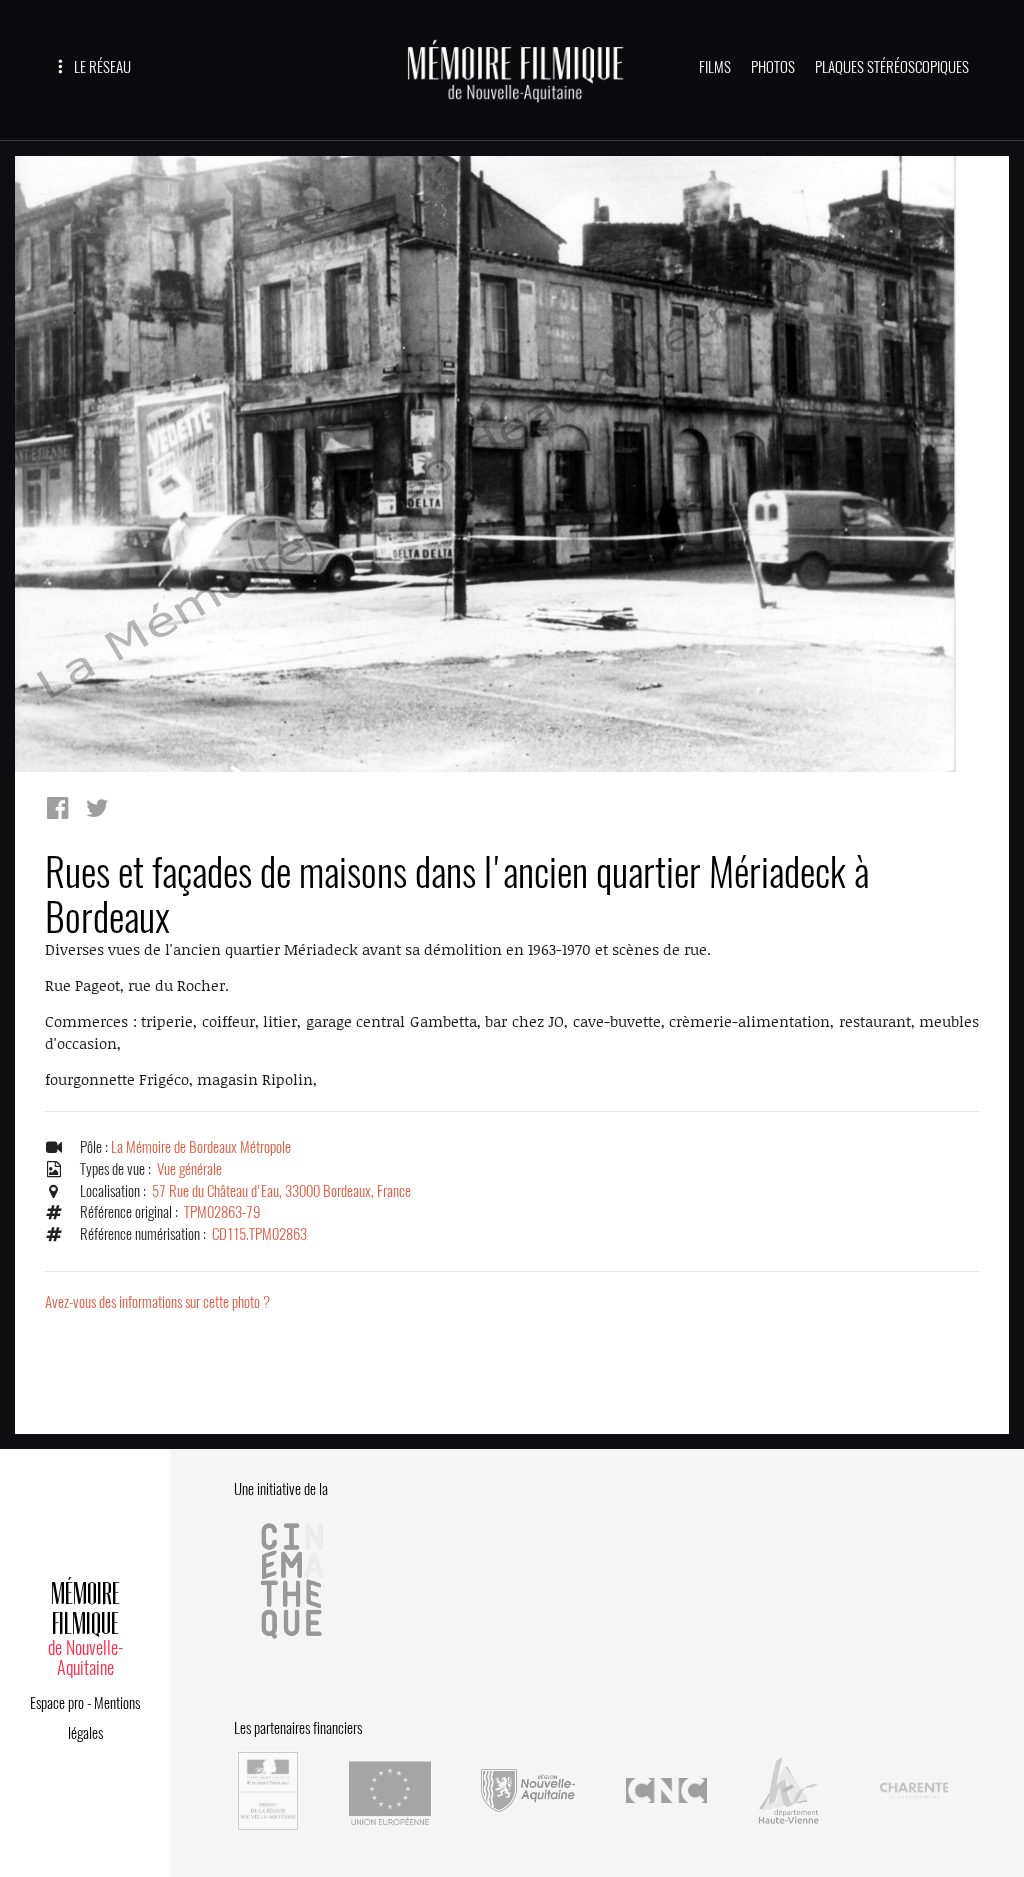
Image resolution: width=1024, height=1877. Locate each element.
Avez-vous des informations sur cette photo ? (157, 1302)
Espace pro (57, 1703)
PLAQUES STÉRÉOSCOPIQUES (892, 67)
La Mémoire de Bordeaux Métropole (201, 1147)
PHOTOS (773, 67)
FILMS (715, 67)
